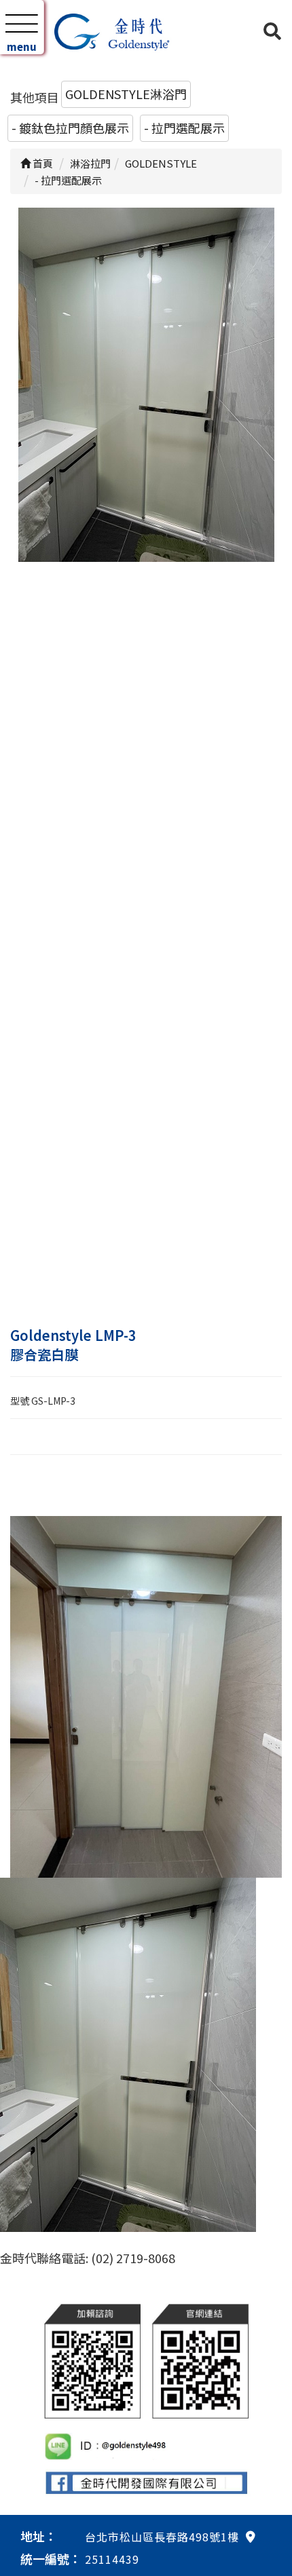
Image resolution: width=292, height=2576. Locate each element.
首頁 (42, 163)
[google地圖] (251, 2536)
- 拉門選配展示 (184, 128)
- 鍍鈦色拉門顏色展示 (70, 128)
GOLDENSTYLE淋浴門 (126, 94)
